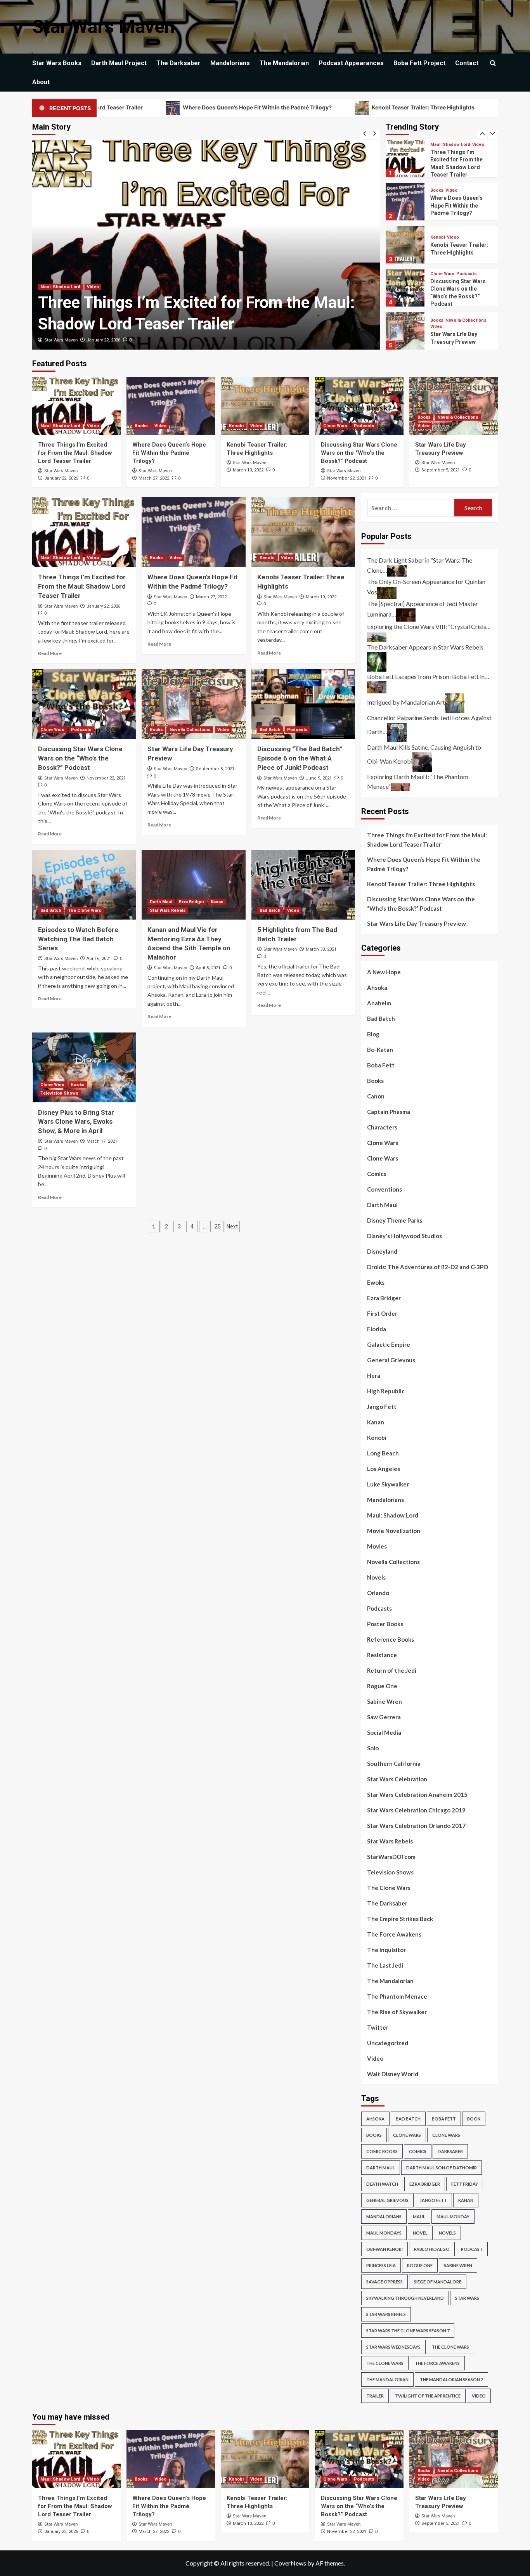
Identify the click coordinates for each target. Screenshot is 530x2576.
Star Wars (467, 2298)
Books (47, 287)
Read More (50, 653)
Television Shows (59, 1093)
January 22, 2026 (61, 478)
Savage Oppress (385, 2282)
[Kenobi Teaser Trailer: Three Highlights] (265, 406)
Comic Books (382, 2151)
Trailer (375, 2396)
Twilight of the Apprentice (428, 2396)
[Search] (493, 63)
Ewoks (78, 1085)
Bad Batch (441, 317)
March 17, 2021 (102, 1141)
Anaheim (379, 1003)
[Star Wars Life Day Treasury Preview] (454, 406)
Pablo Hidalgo (432, 2249)
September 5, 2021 (441, 470)
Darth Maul (161, 902)
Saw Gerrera (384, 1717)
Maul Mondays (384, 2233)
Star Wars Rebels (168, 910)
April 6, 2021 (99, 959)
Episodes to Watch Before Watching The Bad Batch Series (78, 939)
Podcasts (467, 231)
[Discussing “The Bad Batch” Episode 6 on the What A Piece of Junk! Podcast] (303, 704)
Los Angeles (384, 1469)
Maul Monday (453, 2217)
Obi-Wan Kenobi (385, 2249)
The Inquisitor (386, 1950)
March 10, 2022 (248, 470)
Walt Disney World (393, 2074)
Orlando (378, 1593)
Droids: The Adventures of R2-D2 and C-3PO (428, 1267)
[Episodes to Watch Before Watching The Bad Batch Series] (84, 885)
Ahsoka (377, 987)
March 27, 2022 (102, 340)
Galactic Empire (389, 1344)
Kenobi (438, 194)
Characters (382, 1127)
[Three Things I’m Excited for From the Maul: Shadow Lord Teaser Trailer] (76, 406)
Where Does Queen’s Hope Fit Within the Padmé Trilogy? (177, 107)
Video (66, 287)
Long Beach (383, 1453)
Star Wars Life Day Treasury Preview (417, 923)
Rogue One (382, 1686)
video (479, 2396)
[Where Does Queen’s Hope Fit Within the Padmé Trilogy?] (171, 406)
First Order (382, 1313)
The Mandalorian (284, 63)
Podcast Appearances (351, 63)
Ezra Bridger (191, 902)
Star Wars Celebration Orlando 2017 (416, 1826)
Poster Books (385, 1624)
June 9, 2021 (319, 778)
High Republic (386, 1391)
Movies (377, 1546)
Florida (377, 1329)
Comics (377, 1174)
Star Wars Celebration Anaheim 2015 (417, 1795)
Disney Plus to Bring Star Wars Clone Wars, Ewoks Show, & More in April (76, 1122)
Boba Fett (381, 1065)
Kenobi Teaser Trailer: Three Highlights (343, 107)
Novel (420, 2233)
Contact (467, 63)
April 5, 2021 (208, 968)
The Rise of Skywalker (397, 2012)
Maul (419, 2217)
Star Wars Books (57, 63)
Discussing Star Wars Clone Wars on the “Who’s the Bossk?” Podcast (359, 453)
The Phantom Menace (397, 1996)
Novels (376, 1577)
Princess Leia (381, 2265)
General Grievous (391, 1360)
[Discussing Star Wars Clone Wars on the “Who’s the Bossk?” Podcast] (359, 406)
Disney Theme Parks (395, 1220)
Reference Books (391, 1639)
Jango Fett (382, 1407)
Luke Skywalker (388, 1484)
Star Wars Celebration (397, 1779)
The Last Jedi (385, 1965)
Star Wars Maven (104, 27)
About (41, 82)
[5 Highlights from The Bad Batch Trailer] (303, 885)
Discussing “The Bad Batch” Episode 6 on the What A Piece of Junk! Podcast (300, 758)
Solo (373, 1748)
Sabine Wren (385, 1701)
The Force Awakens (394, 1934)
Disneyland (382, 1251)
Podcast (472, 2249)
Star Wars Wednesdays (393, 2347)
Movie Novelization (394, 1531)
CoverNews (290, 2563)
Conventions (385, 1189)
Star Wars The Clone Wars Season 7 (408, 2331)
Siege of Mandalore (438, 2282)
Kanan (217, 902)
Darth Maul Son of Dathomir (442, 2168)
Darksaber (450, 2151)
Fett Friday (465, 2184)
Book (474, 2119)
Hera (374, 1375)
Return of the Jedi (392, 1670)
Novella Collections (466, 277)
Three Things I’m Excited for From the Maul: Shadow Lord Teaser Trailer (75, 453)
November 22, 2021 (347, 478)
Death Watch (382, 2184)
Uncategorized (388, 2043)
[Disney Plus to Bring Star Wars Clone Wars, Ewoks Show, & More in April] (84, 1067)
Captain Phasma (389, 1112)
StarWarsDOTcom (391, 1857)
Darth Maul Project (119, 63)
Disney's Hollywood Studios (404, 1236)
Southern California (394, 1764)
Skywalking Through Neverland (405, 2298)
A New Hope (384, 972)
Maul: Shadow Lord (60, 426)
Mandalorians (230, 63)
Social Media (384, 1732)
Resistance (382, 1655)
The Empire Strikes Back (400, 1919)
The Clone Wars (85, 910)
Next (232, 1227)
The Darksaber (178, 63)
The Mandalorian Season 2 (451, 2379)
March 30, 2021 (321, 949)
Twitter (378, 2027)
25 (218, 1227)
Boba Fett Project (419, 63)
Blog (373, 1034)
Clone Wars (442, 231)
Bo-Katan (380, 1050)
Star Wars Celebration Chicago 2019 (416, 1810)
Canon (376, 1096)
